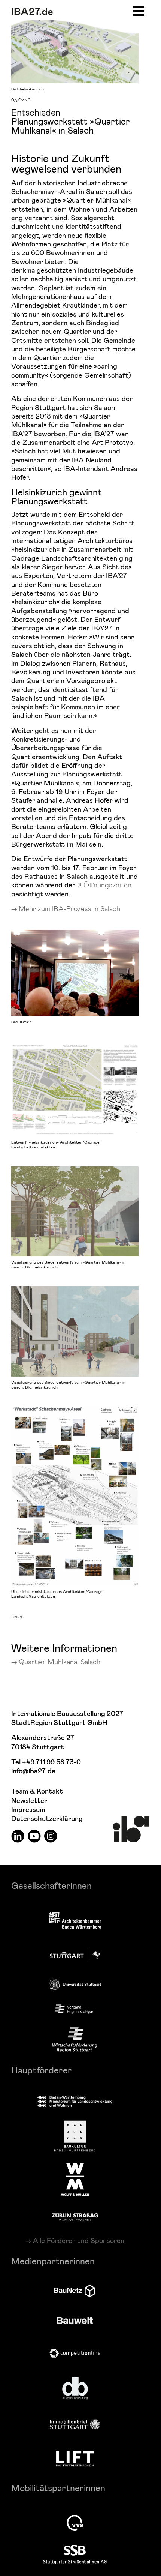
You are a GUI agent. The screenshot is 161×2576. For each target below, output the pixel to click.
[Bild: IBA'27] (75, 973)
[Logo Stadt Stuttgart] (75, 1955)
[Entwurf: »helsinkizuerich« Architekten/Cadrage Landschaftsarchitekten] (75, 1089)
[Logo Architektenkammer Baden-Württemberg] (75, 1921)
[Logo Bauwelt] (75, 2321)
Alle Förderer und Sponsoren (79, 2240)
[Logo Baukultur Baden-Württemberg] (75, 2136)
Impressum (28, 1810)
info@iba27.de (33, 1771)
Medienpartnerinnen (53, 2261)
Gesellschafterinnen (51, 1885)
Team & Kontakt (37, 1792)
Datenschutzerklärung (47, 1819)
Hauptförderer (42, 2070)
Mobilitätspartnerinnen (58, 2488)
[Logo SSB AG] (75, 2555)
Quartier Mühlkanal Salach (60, 1661)
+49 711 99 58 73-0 (51, 1762)
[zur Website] (75, 2009)
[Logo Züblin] (75, 2216)
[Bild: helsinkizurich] (75, 50)
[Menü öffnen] (139, 10)
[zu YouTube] (34, 1836)
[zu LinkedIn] (18, 1836)
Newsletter (29, 1801)
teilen (17, 1617)
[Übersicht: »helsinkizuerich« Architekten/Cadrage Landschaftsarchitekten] (75, 1496)
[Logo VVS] (75, 2523)
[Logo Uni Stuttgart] (75, 1984)
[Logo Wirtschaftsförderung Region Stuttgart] (75, 2040)
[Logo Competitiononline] (75, 2353)
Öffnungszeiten (107, 885)
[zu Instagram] (51, 1836)
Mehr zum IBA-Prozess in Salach (69, 908)
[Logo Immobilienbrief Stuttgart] (75, 2424)
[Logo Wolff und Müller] (75, 2179)
